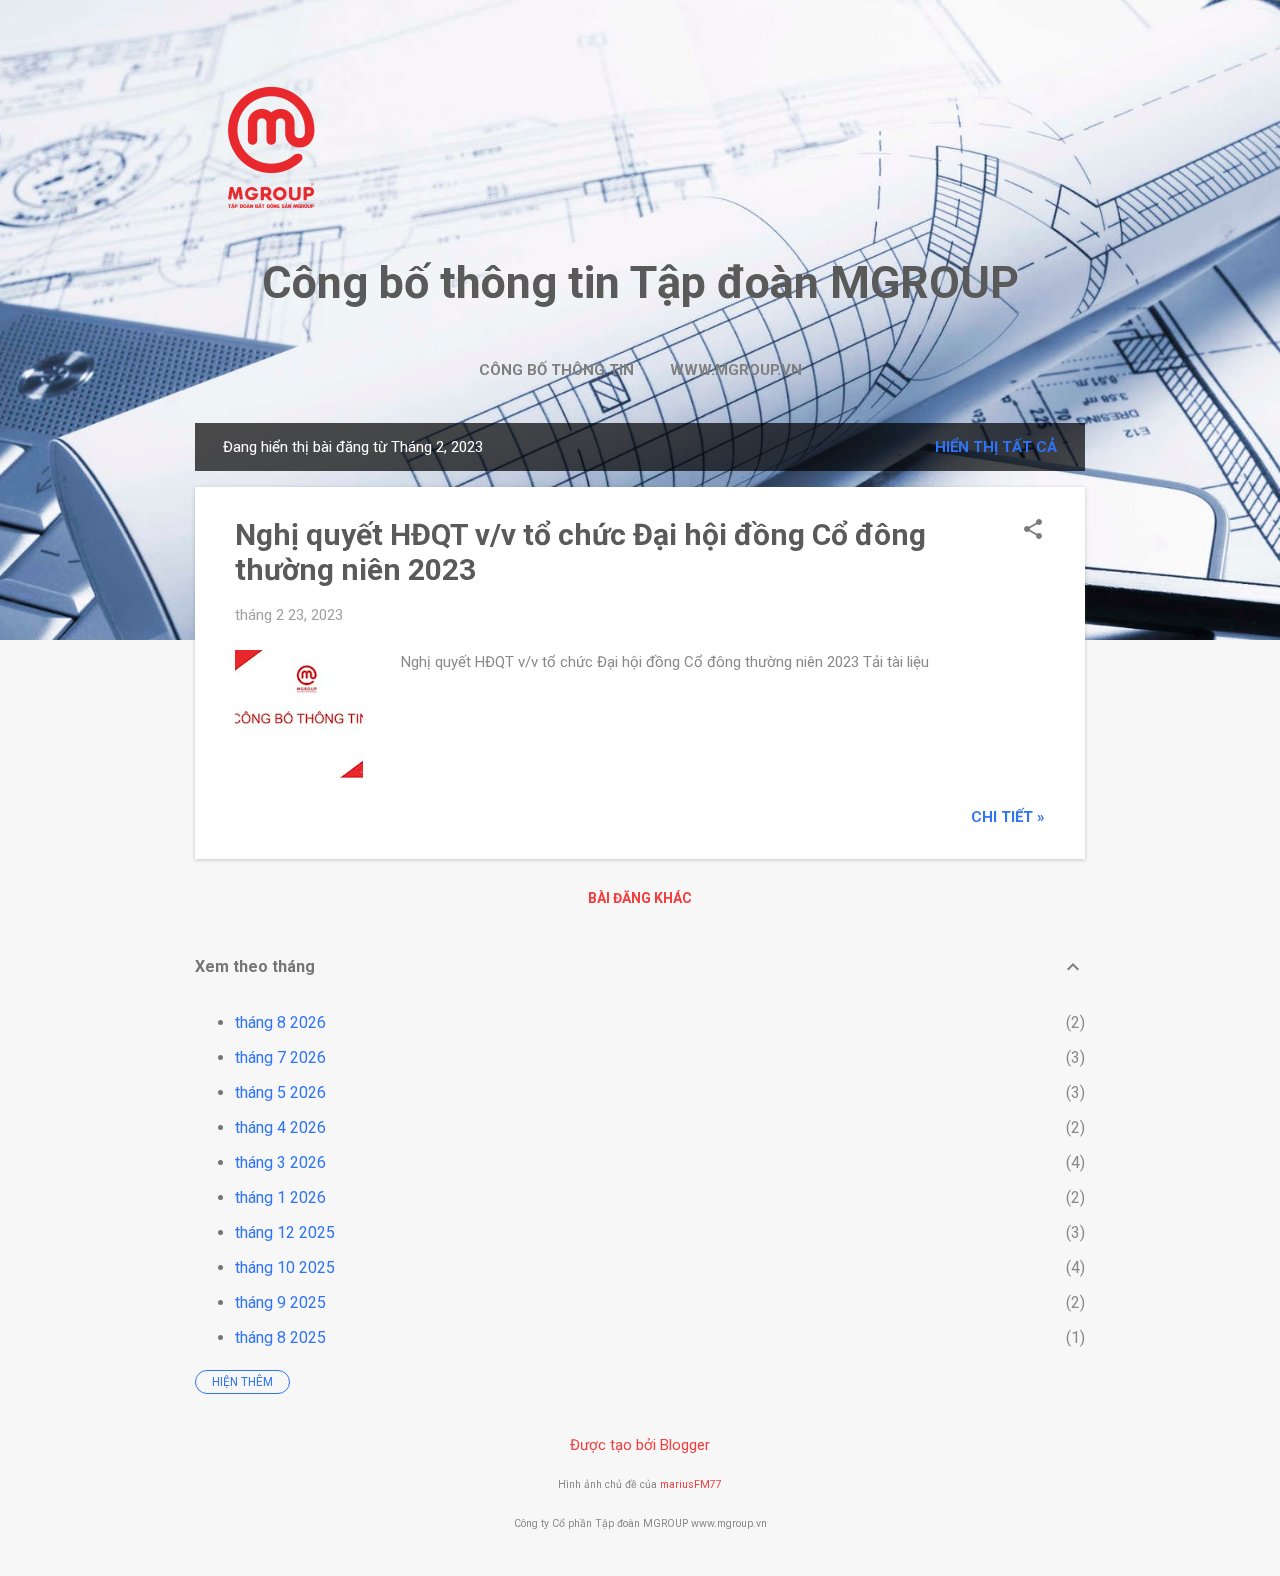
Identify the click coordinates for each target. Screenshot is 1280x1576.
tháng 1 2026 (280, 1197)
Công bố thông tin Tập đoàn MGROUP (640, 282)
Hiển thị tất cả (996, 447)
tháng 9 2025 (280, 1302)
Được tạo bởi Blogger (640, 1445)
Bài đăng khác (640, 898)
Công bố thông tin (556, 370)
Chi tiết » (1008, 817)
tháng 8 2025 (280, 1337)
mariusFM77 (691, 1484)
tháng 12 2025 (285, 1232)
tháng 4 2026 (280, 1127)
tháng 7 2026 (280, 1057)
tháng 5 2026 (280, 1092)
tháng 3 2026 (280, 1162)
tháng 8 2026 (280, 1022)
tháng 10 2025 (285, 1267)
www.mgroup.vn (736, 370)
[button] (1033, 531)
